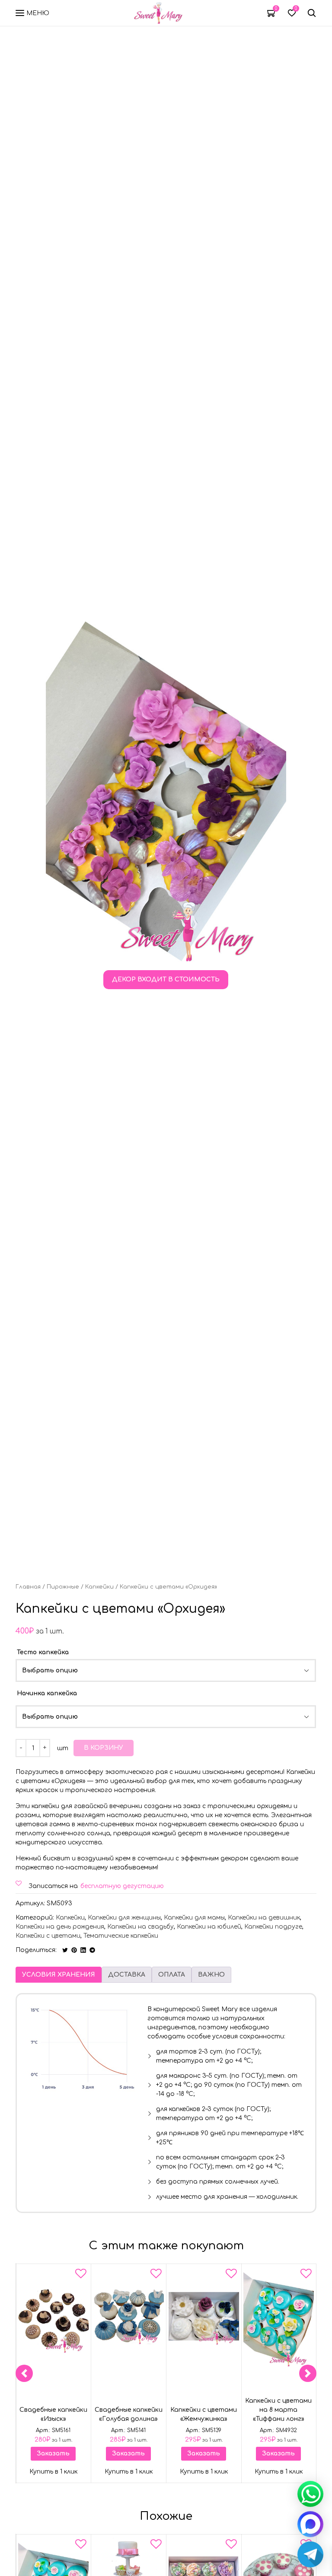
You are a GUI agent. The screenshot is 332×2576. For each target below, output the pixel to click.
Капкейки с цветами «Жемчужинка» (204, 2415)
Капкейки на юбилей (209, 1927)
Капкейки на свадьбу (140, 1927)
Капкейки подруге (273, 1927)
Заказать (53, 2453)
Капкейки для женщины (124, 1918)
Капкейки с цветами (48, 1936)
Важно (211, 1975)
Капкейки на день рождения (60, 1927)
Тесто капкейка (43, 1652)
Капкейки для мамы (194, 1918)
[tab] (59, 1975)
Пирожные (63, 1587)
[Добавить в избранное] (81, 2275)
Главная (28, 1587)
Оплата (172, 1975)
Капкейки (99, 1587)
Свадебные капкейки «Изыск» (53, 2415)
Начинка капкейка (47, 1693)
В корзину (104, 1748)
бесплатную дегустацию (122, 1886)
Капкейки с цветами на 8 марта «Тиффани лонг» (279, 2410)
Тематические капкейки (121, 1936)
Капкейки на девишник (264, 1918)
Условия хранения (59, 1975)
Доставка (127, 1975)
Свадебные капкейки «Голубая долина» (129, 2415)
